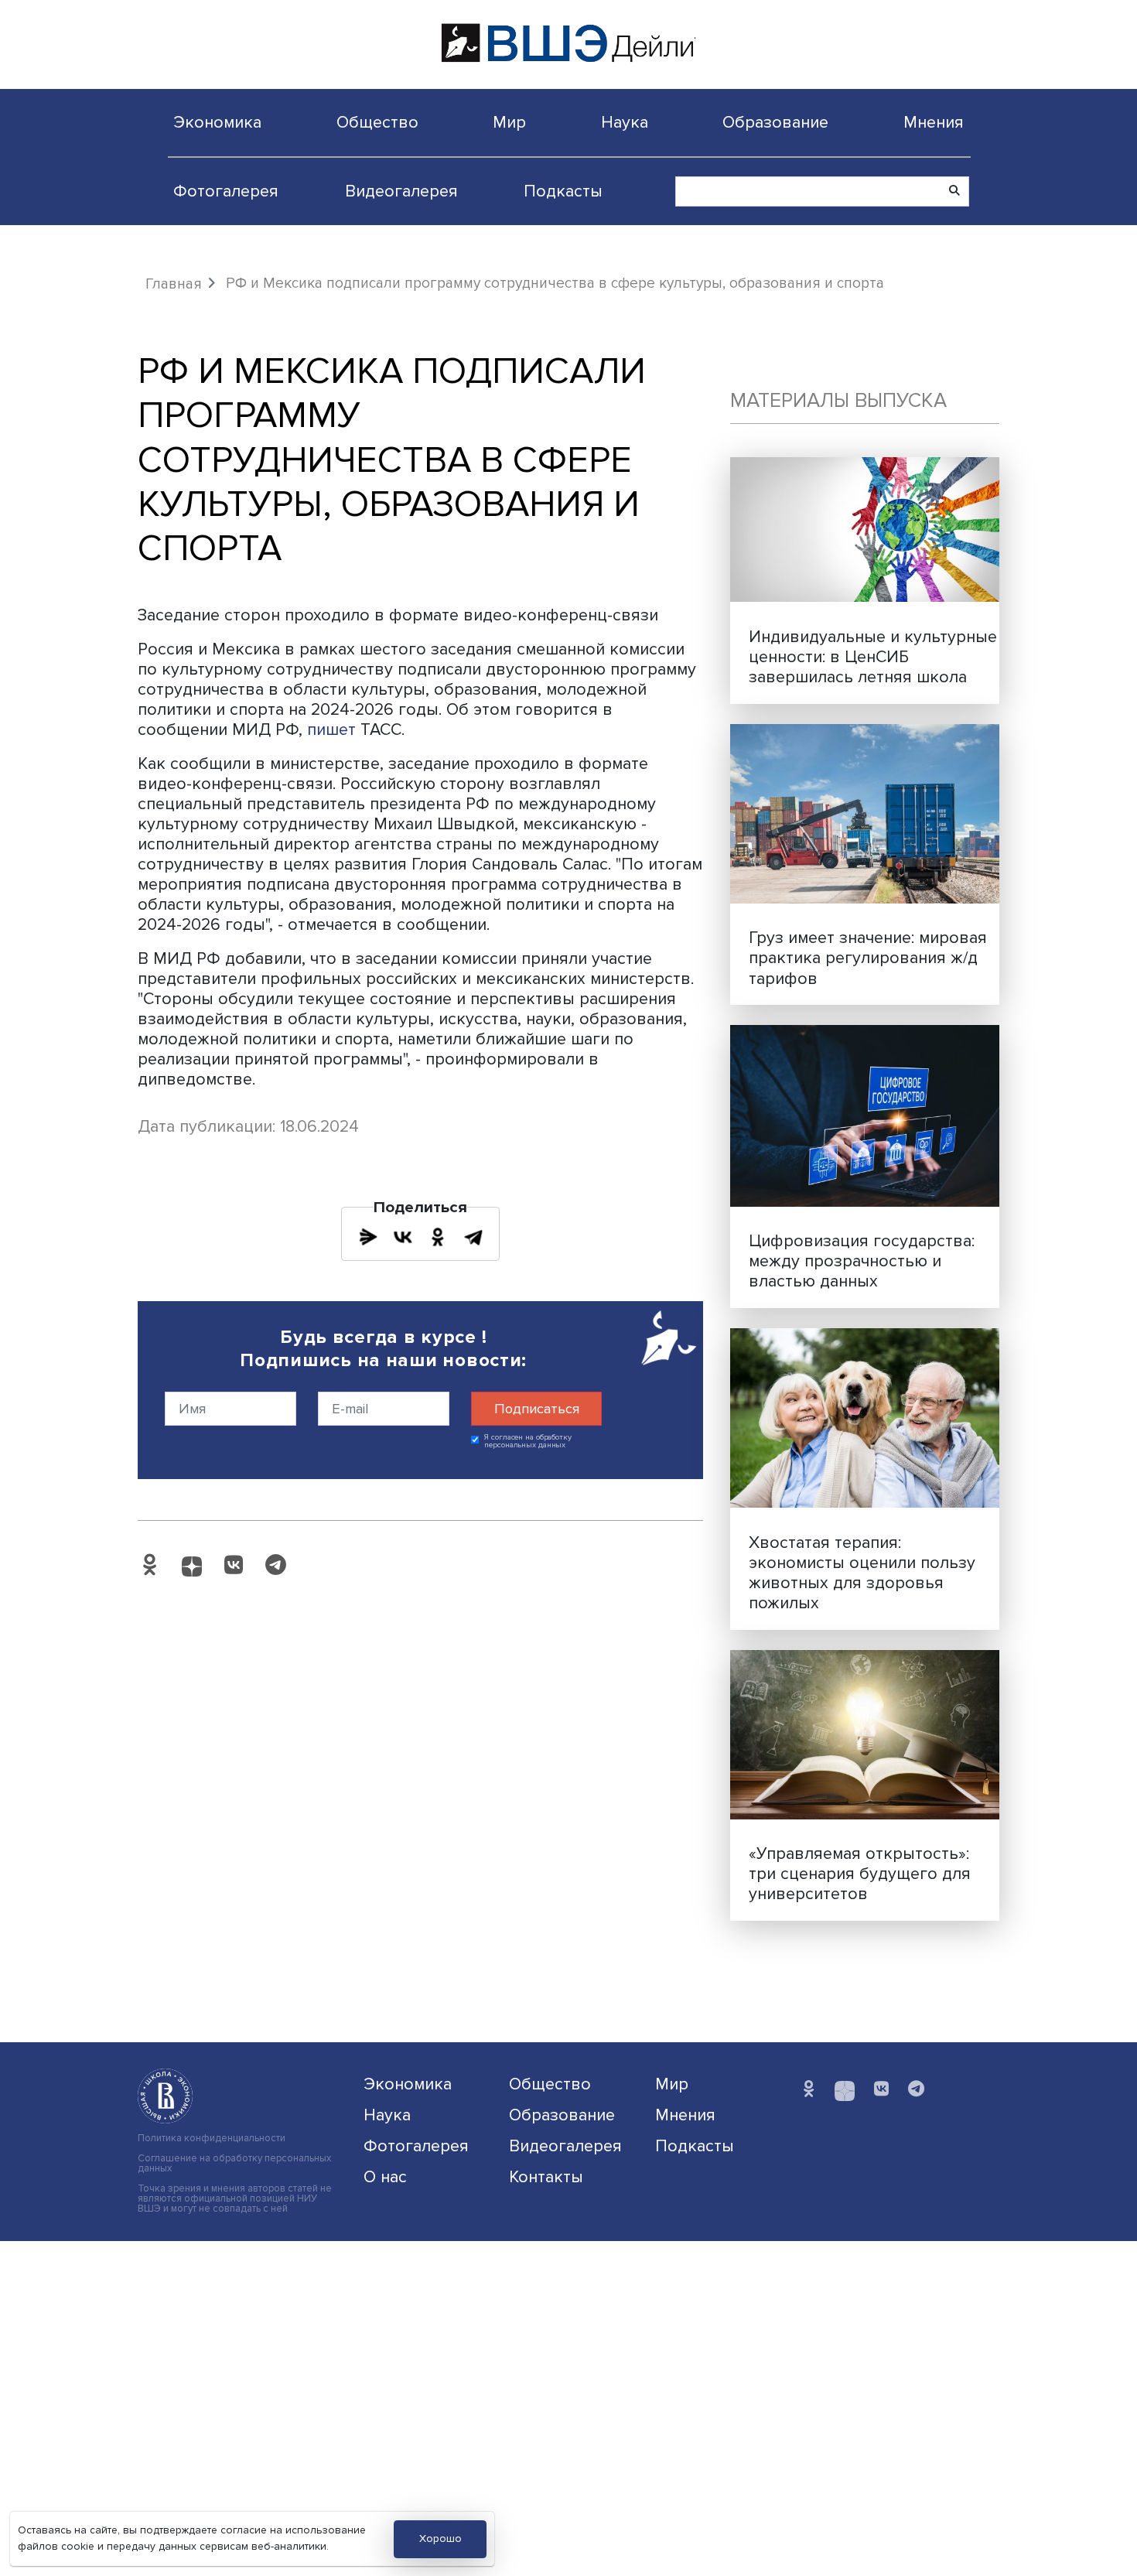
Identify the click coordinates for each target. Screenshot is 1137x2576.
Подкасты (563, 191)
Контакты (546, 2177)
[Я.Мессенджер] (368, 1237)
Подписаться (537, 1409)
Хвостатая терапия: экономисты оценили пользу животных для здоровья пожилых (862, 1573)
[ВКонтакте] (403, 1237)
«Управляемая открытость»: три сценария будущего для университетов (860, 1874)
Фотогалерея (226, 191)
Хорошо (440, 2538)
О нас (385, 2177)
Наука (625, 122)
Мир (509, 122)
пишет (331, 729)
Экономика (217, 122)
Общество (377, 122)
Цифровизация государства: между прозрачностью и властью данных (862, 1261)
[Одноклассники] (438, 1237)
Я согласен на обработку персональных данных (528, 1442)
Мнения (934, 122)
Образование (775, 122)
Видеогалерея (401, 191)
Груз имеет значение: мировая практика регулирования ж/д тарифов (868, 958)
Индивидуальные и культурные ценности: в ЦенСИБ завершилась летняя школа (873, 657)
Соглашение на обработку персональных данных (234, 2164)
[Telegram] (473, 1237)
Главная (174, 284)
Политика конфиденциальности (212, 2139)
